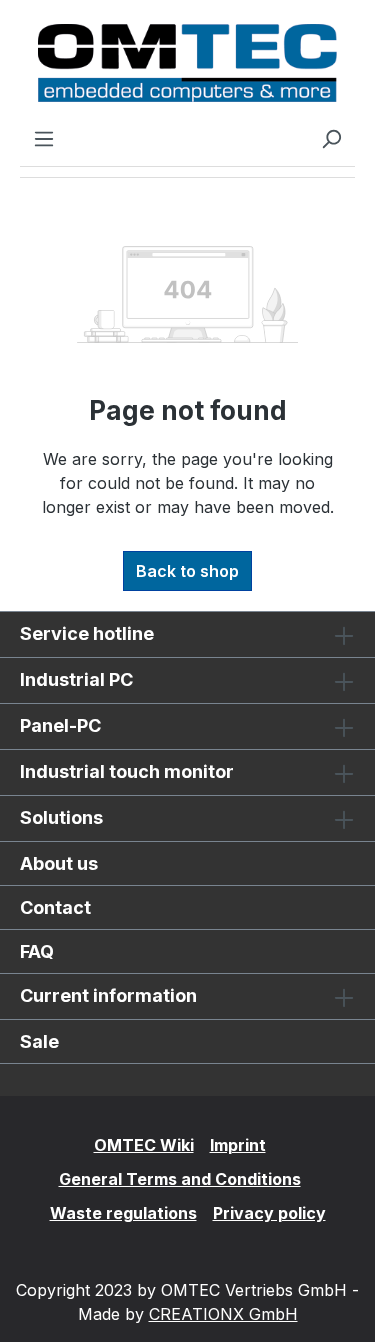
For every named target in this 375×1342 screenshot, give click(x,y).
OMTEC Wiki (144, 1145)
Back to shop (187, 571)
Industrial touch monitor (127, 771)
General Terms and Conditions (180, 1179)
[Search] (331, 138)
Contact (55, 907)
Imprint (238, 1145)
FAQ (37, 951)
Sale (39, 1041)
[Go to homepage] (187, 63)
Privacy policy (269, 1213)
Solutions (61, 817)
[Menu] (44, 138)
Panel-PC (60, 725)
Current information (108, 995)
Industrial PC (76, 679)
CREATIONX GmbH (223, 1314)
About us (59, 863)
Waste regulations (123, 1213)
